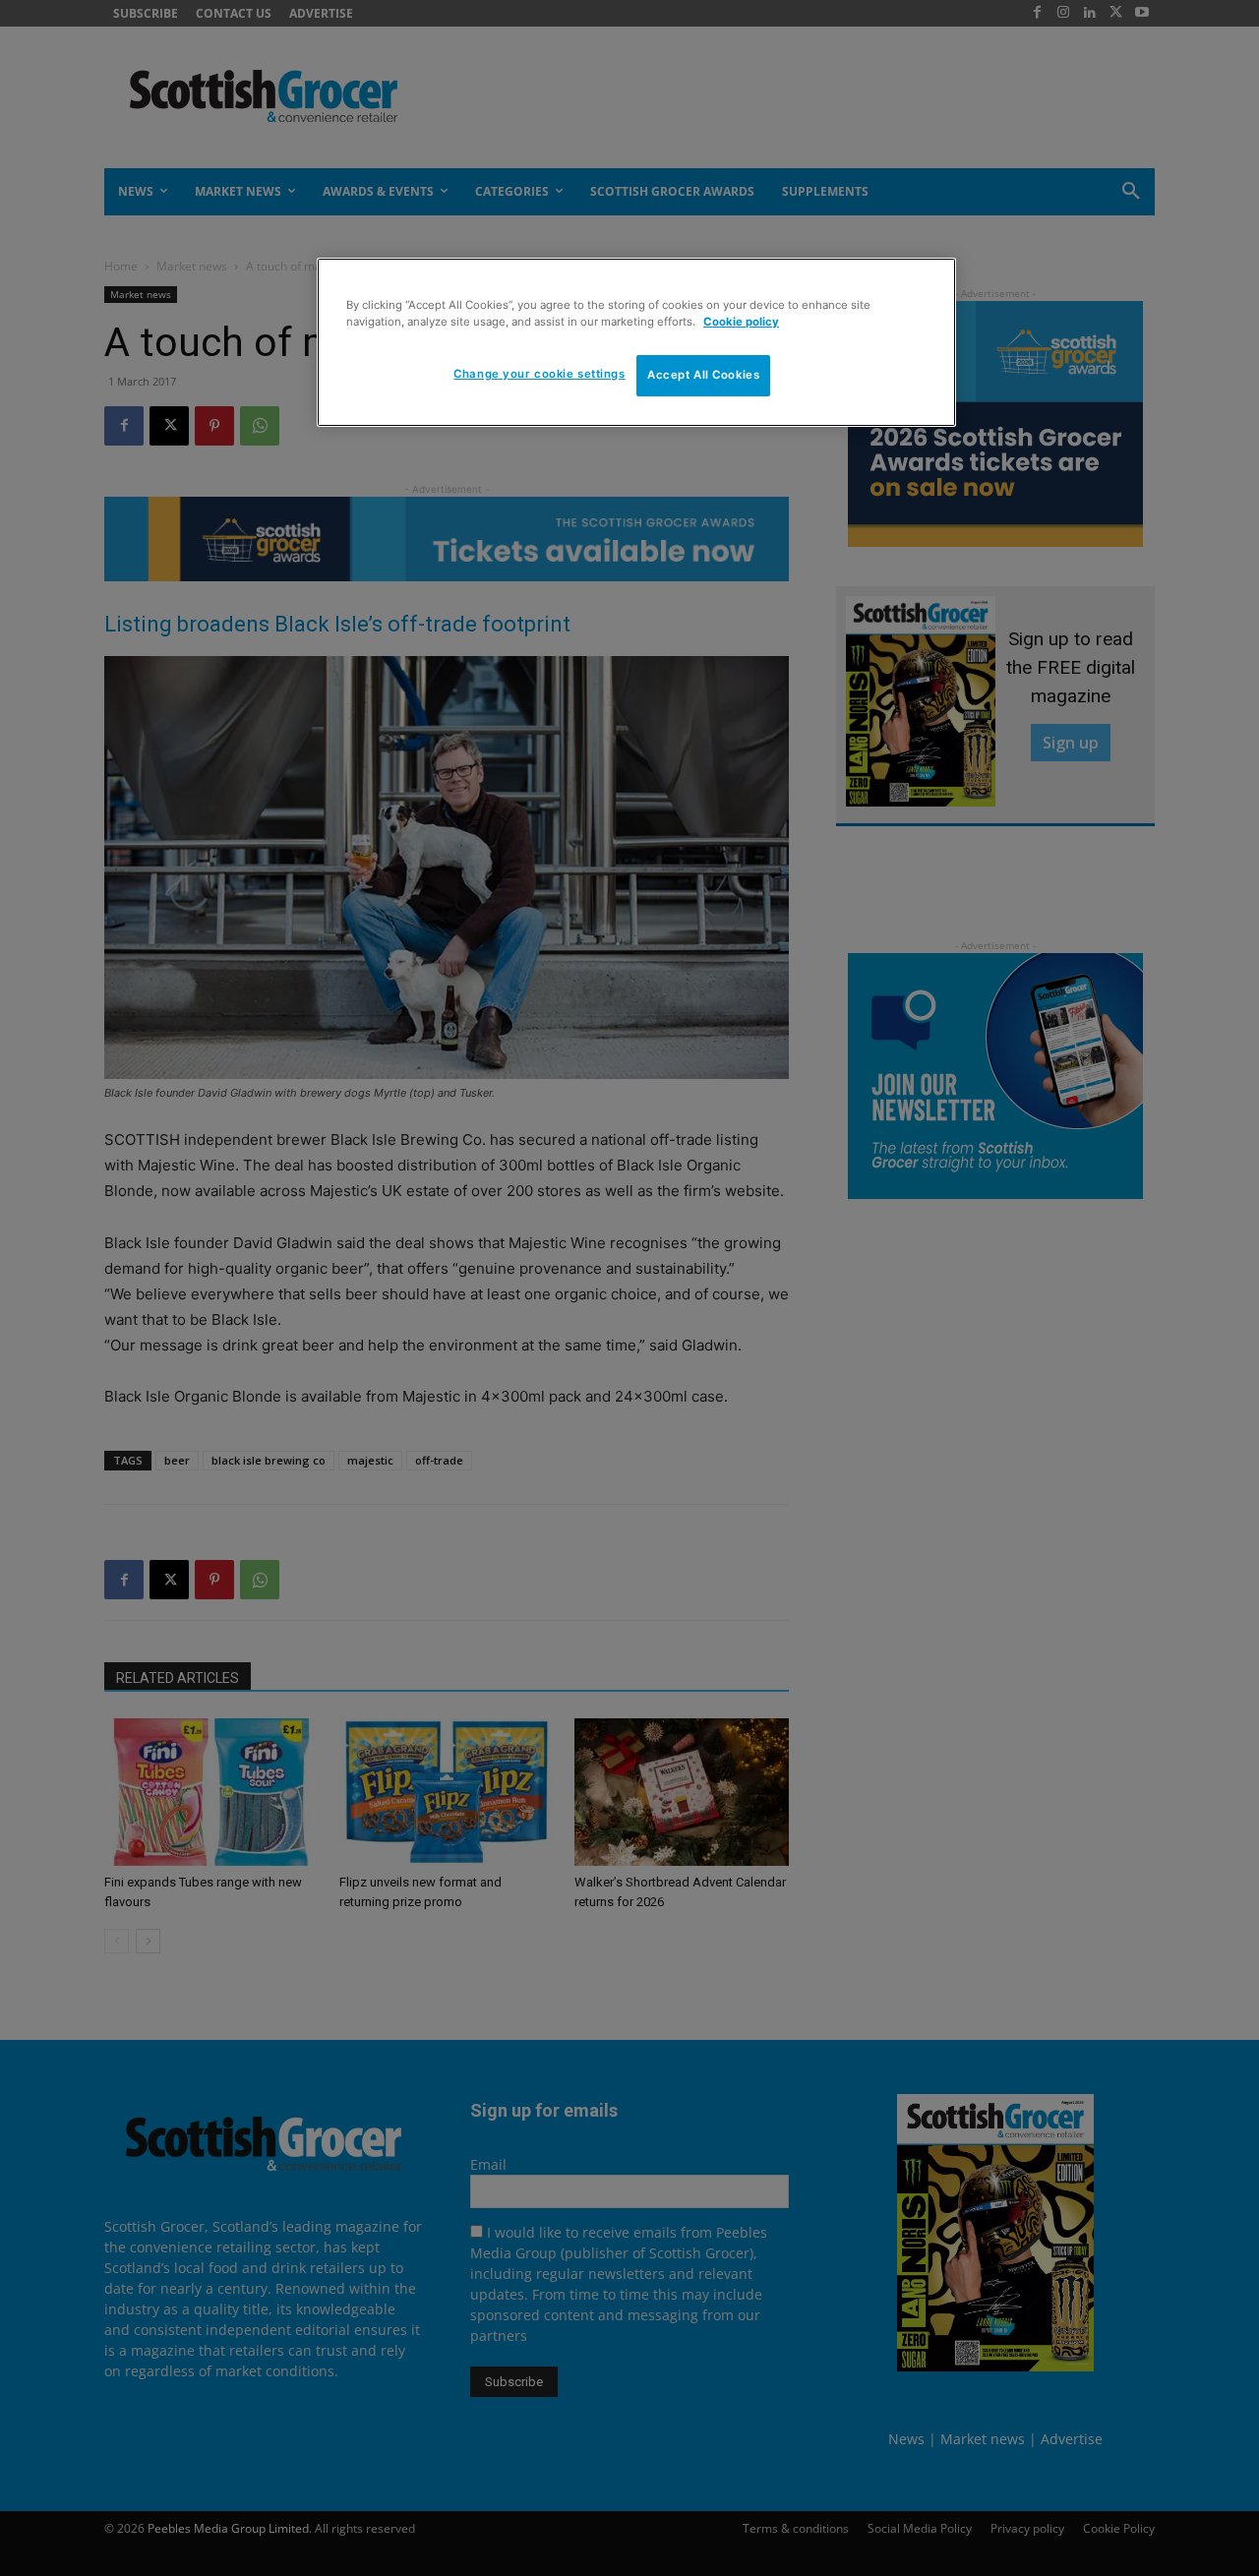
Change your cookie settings (539, 374)
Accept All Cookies (703, 375)
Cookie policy (741, 322)
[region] (636, 342)
